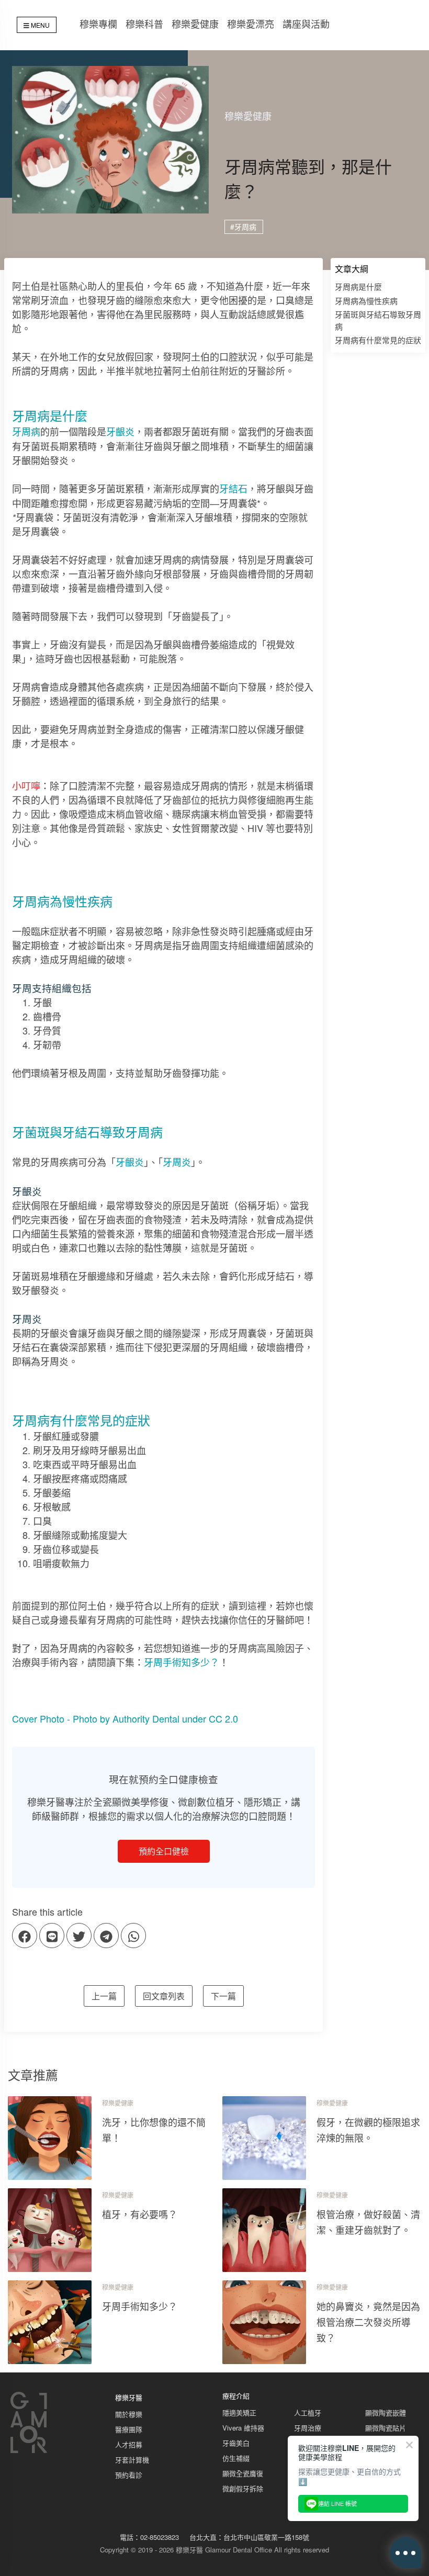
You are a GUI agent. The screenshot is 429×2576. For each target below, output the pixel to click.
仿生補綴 (236, 2458)
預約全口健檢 (164, 1851)
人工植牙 (308, 2412)
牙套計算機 (132, 2460)
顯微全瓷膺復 (243, 2473)
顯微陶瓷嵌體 (386, 2412)
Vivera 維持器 (243, 2428)
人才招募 (129, 2444)
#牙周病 (243, 227)
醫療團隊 (129, 2429)
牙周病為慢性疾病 (366, 301)
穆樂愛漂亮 (251, 24)
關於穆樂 (129, 2414)
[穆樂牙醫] (29, 2451)
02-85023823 (160, 2537)
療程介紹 (236, 2396)
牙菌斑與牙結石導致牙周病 (378, 320)
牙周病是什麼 (358, 286)
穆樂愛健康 (195, 24)
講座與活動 (306, 24)
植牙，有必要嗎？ (140, 2214)
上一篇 (104, 1996)
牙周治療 (308, 2428)
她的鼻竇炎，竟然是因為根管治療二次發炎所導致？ (368, 2322)
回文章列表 (164, 1996)
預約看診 (129, 2475)
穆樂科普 (144, 24)
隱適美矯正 (239, 2412)
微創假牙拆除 (243, 2488)
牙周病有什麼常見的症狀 (378, 340)
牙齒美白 (236, 2443)
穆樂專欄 (98, 24)
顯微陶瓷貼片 (386, 2428)
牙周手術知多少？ (182, 1662)
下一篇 (223, 1996)
